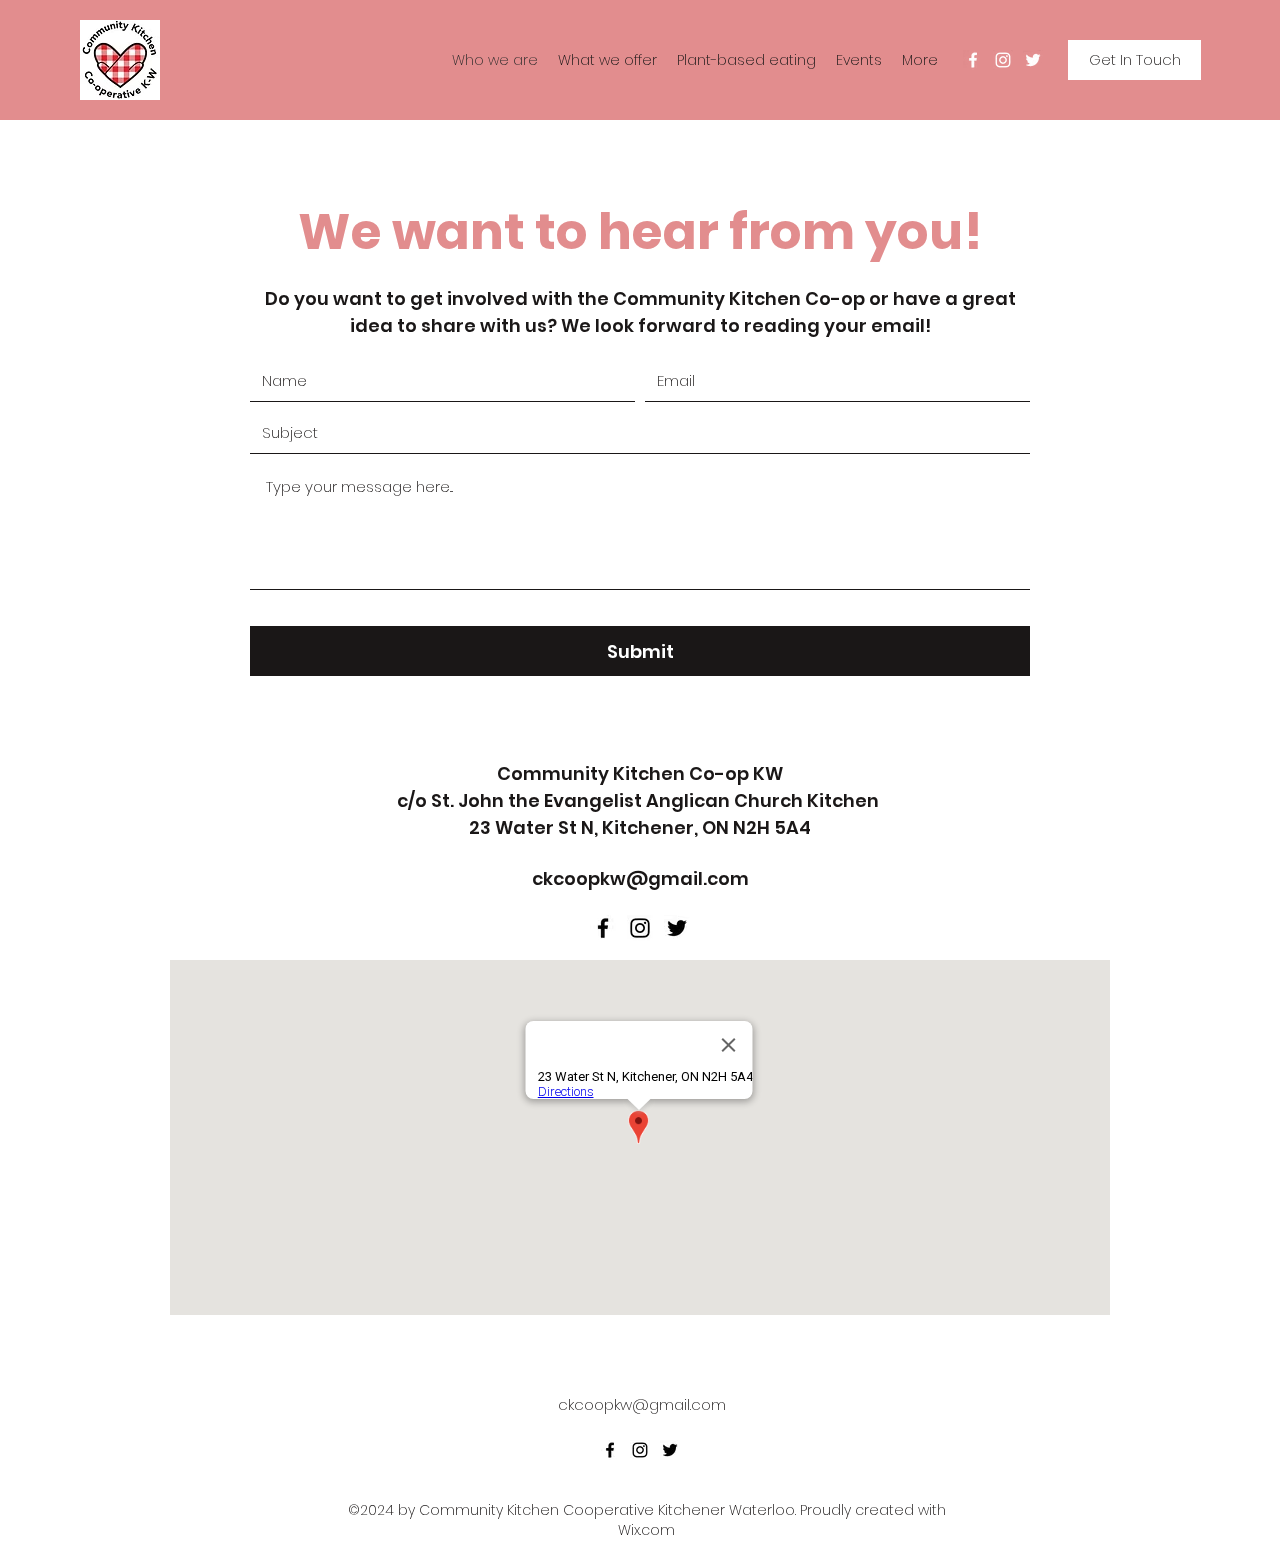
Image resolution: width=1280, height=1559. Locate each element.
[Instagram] (1003, 60)
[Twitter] (1033, 60)
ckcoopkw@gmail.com (640, 878)
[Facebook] (973, 60)
